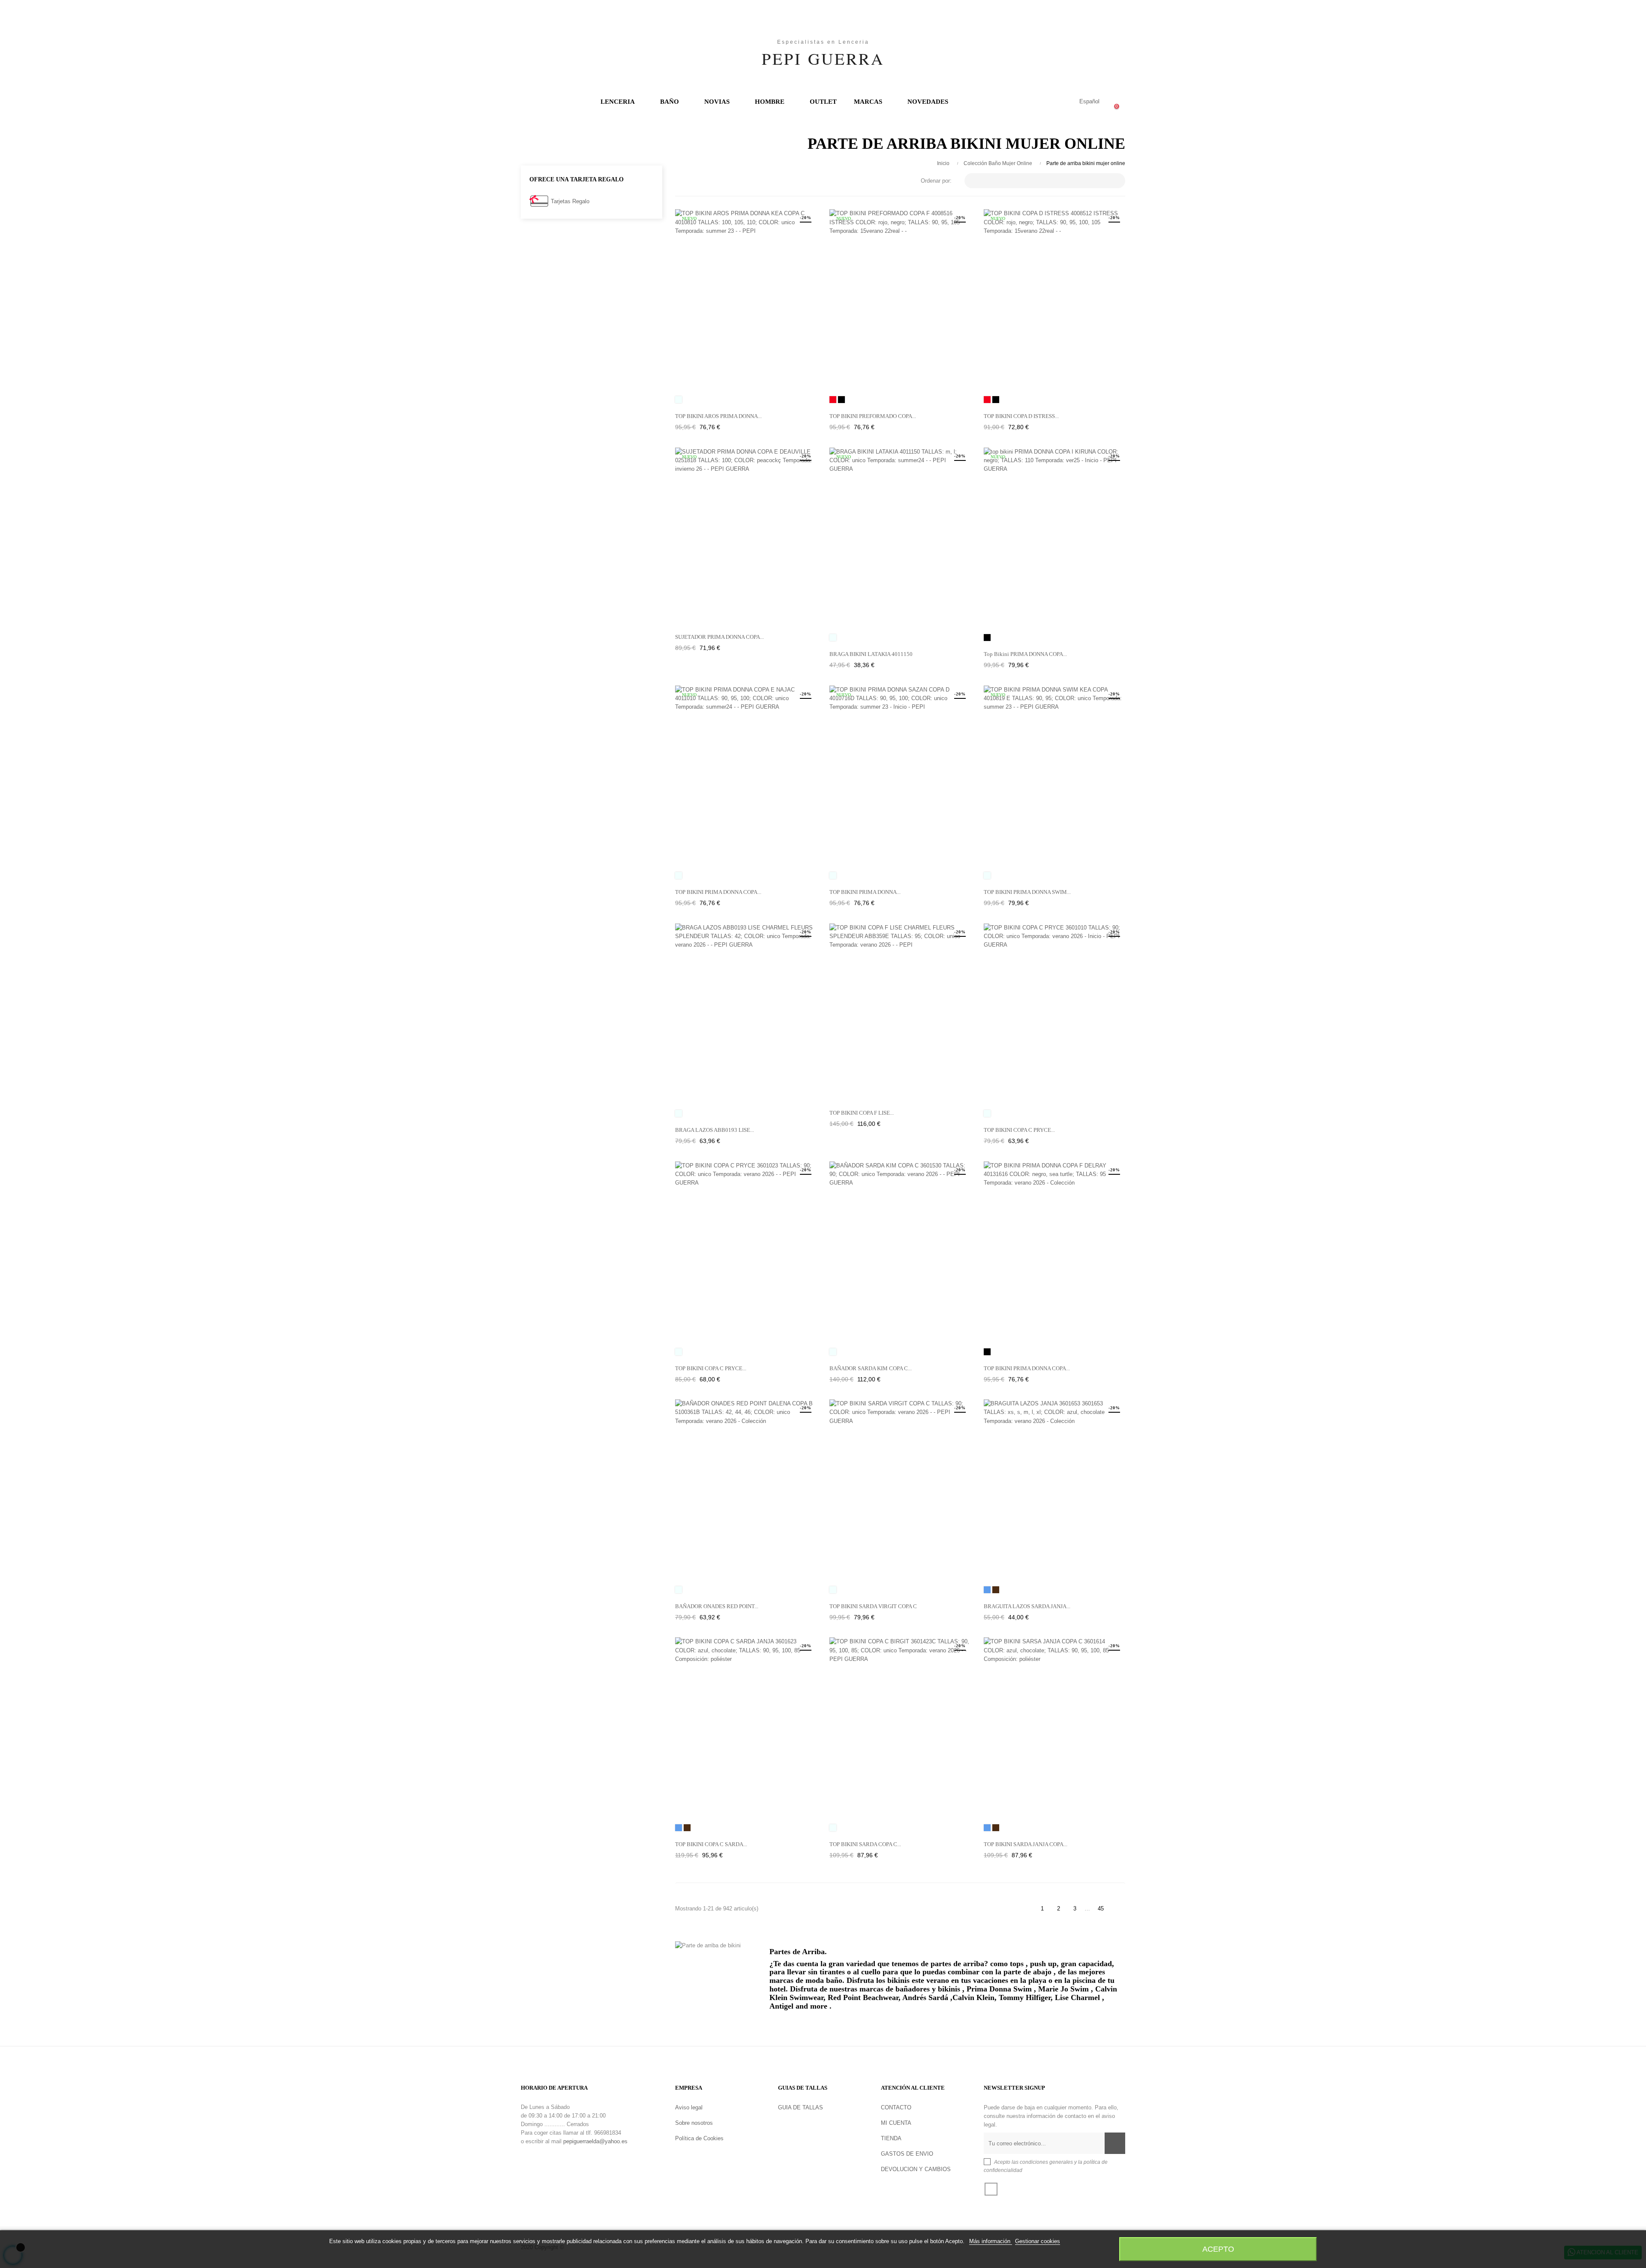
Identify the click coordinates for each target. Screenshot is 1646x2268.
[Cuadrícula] (680, 181)
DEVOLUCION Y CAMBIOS (916, 2169)
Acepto (1218, 2249)
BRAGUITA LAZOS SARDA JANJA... (1027, 1606)
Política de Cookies (699, 2138)
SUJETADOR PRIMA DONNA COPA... (719, 637)
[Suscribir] (1115, 2143)
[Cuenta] (1054, 102)
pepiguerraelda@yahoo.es (595, 2141)
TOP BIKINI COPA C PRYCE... (1019, 1130)
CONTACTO (896, 2107)
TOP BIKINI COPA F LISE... (862, 1113)
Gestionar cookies (1038, 2241)
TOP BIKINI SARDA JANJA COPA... (1026, 1844)
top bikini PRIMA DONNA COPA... (1025, 654)
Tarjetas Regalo (570, 201)
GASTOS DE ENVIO (907, 2154)
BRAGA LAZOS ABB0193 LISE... (715, 1130)
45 (1101, 1909)
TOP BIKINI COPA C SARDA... (711, 1844)
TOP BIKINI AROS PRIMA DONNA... (718, 416)
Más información (991, 2241)
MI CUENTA (896, 2123)
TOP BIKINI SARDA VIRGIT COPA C (873, 1606)
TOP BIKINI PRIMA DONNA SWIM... (1027, 892)
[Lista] (693, 181)
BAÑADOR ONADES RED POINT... (717, 1606)
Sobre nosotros (694, 2123)
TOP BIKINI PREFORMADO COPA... (873, 416)
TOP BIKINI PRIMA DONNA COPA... (718, 892)
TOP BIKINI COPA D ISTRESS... (1021, 416)
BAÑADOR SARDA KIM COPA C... (871, 1368)
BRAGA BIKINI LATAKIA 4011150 (871, 654)
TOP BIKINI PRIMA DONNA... (865, 892)
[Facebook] (991, 2189)
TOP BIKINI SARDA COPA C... (865, 1844)
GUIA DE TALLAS (800, 2107)
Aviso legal (689, 2107)
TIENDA (891, 2138)
